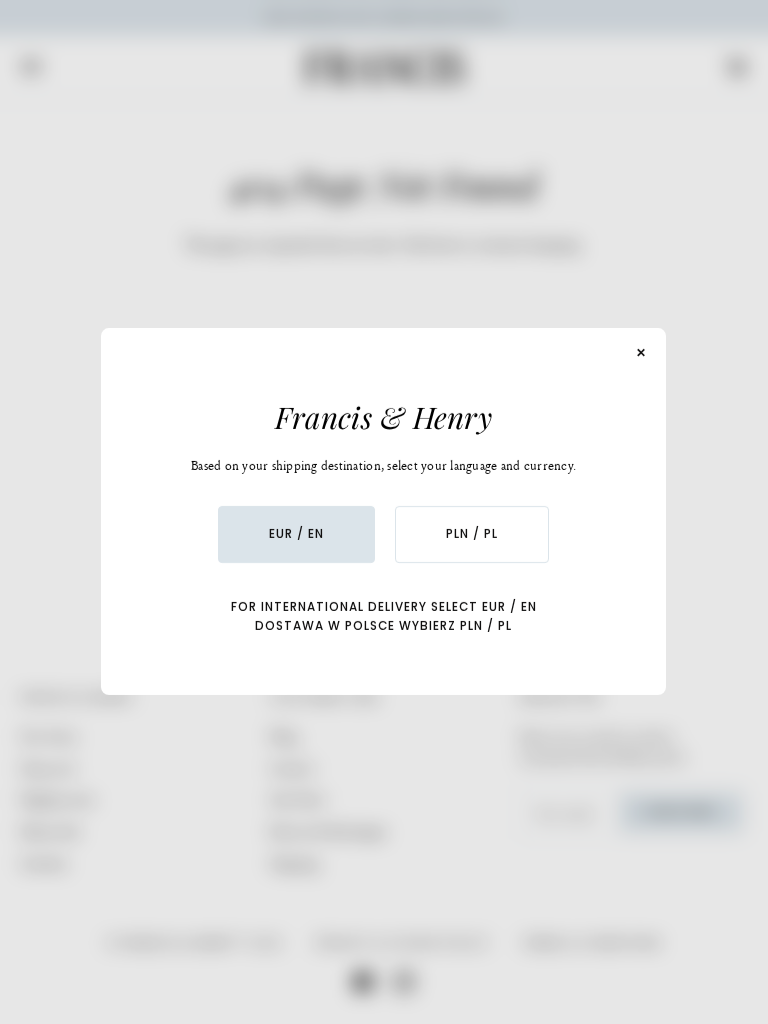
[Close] (642, 353)
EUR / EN (297, 534)
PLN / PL (473, 534)
